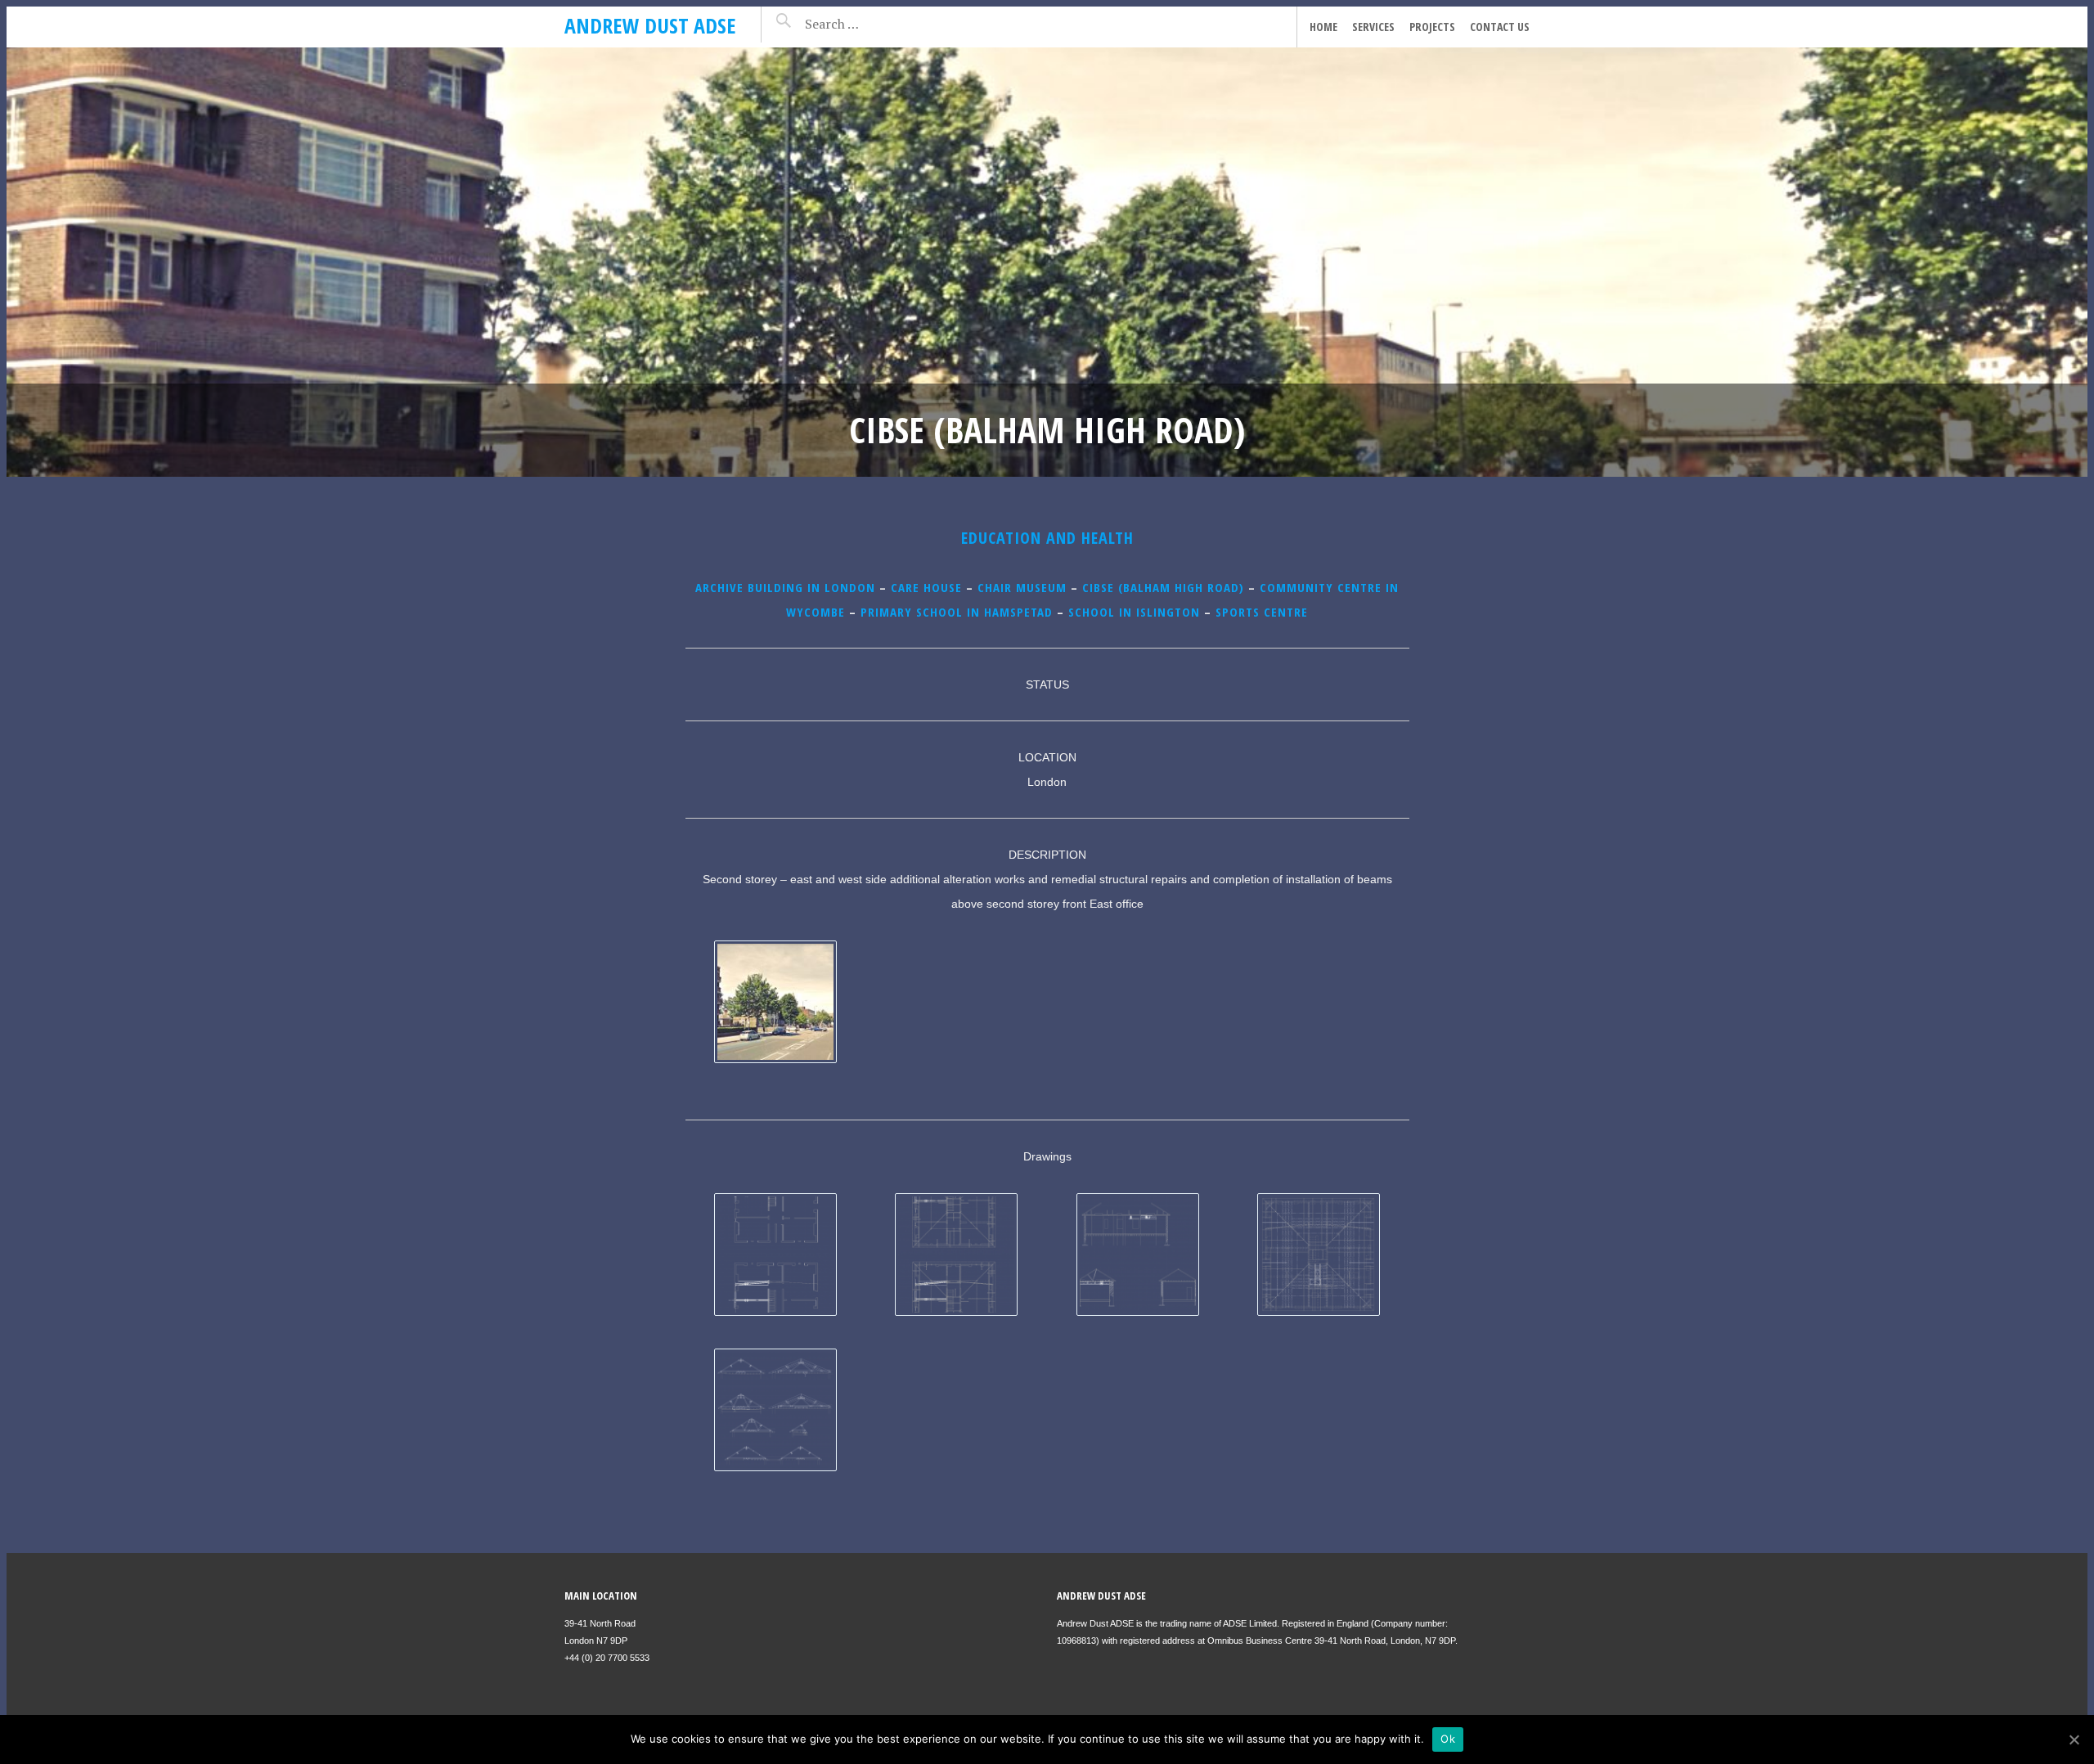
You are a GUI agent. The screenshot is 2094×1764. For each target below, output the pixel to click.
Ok (1448, 1739)
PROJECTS (1432, 27)
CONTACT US (1500, 27)
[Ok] (2074, 1739)
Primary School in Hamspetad (957, 612)
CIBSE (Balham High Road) (1163, 587)
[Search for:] (874, 24)
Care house (926, 587)
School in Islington (1134, 612)
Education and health (1047, 538)
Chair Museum (1022, 587)
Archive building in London (785, 587)
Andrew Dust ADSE (650, 25)
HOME (1323, 27)
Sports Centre (1262, 612)
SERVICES (1373, 27)
